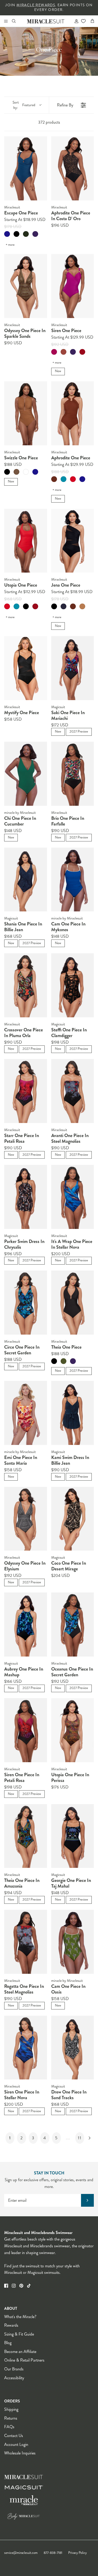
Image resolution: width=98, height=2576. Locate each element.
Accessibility (14, 2378)
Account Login (16, 2444)
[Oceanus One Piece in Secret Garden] (73, 1625)
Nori (26, 234)
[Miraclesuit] (46, 21)
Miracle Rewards (36, 5)
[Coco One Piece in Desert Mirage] (73, 1519)
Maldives (64, 479)
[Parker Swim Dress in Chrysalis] (26, 1197)
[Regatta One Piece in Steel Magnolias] (26, 1942)
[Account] (74, 21)
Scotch (82, 606)
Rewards (11, 2325)
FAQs (9, 2427)
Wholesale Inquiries (20, 2453)
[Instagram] (14, 2286)
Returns (11, 2418)
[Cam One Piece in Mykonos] (73, 880)
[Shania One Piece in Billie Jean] (26, 880)
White (26, 472)
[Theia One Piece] (73, 1303)
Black (16, 234)
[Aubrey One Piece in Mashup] (26, 1625)
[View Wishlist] (83, 21)
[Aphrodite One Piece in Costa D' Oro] (73, 168)
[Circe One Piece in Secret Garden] (26, 1303)
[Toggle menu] (6, 21)
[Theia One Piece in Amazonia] (26, 1836)
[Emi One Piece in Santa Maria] (26, 1413)
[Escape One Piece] (26, 168)
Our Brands (14, 2369)
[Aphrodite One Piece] (73, 413)
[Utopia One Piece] (26, 541)
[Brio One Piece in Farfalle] (73, 774)
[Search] (17, 21)
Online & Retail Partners (24, 2360)
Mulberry (35, 234)
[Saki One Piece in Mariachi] (73, 668)
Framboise (54, 352)
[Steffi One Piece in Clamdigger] (73, 985)
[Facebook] (6, 2286)
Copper (54, 479)
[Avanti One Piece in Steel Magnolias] (73, 1091)
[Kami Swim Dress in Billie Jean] (73, 1413)
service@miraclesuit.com (21, 2553)
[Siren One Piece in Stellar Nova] (26, 2048)
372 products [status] (49, 122)
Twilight (7, 234)
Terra (64, 352)
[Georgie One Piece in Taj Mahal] (73, 1836)
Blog (8, 2343)
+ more (10, 245)
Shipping (11, 2409)
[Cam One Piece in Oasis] (73, 1942)
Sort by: (24, 105)
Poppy (73, 479)
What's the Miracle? (20, 2317)
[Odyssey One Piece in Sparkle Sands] (26, 286)
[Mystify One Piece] (26, 668)
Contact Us (14, 2436)
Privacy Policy (77, 2553)
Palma (64, 1361)
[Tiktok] (29, 2286)
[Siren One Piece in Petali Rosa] (26, 1730)
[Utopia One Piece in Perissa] (73, 1730)
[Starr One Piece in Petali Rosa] (26, 1091)
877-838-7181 (53, 2553)
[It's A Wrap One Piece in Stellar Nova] (73, 1197)
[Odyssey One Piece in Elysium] (26, 1519)
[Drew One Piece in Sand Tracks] (73, 2048)
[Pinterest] (21, 2286)
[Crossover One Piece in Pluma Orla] (26, 985)
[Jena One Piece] (73, 541)
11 (80, 2138)
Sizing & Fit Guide (19, 2334)
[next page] (90, 2138)
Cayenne (82, 352)
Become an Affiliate (20, 2352)
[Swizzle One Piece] (26, 413)
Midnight (64, 606)
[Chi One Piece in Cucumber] (26, 774)
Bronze (16, 472)
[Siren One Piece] (73, 286)
